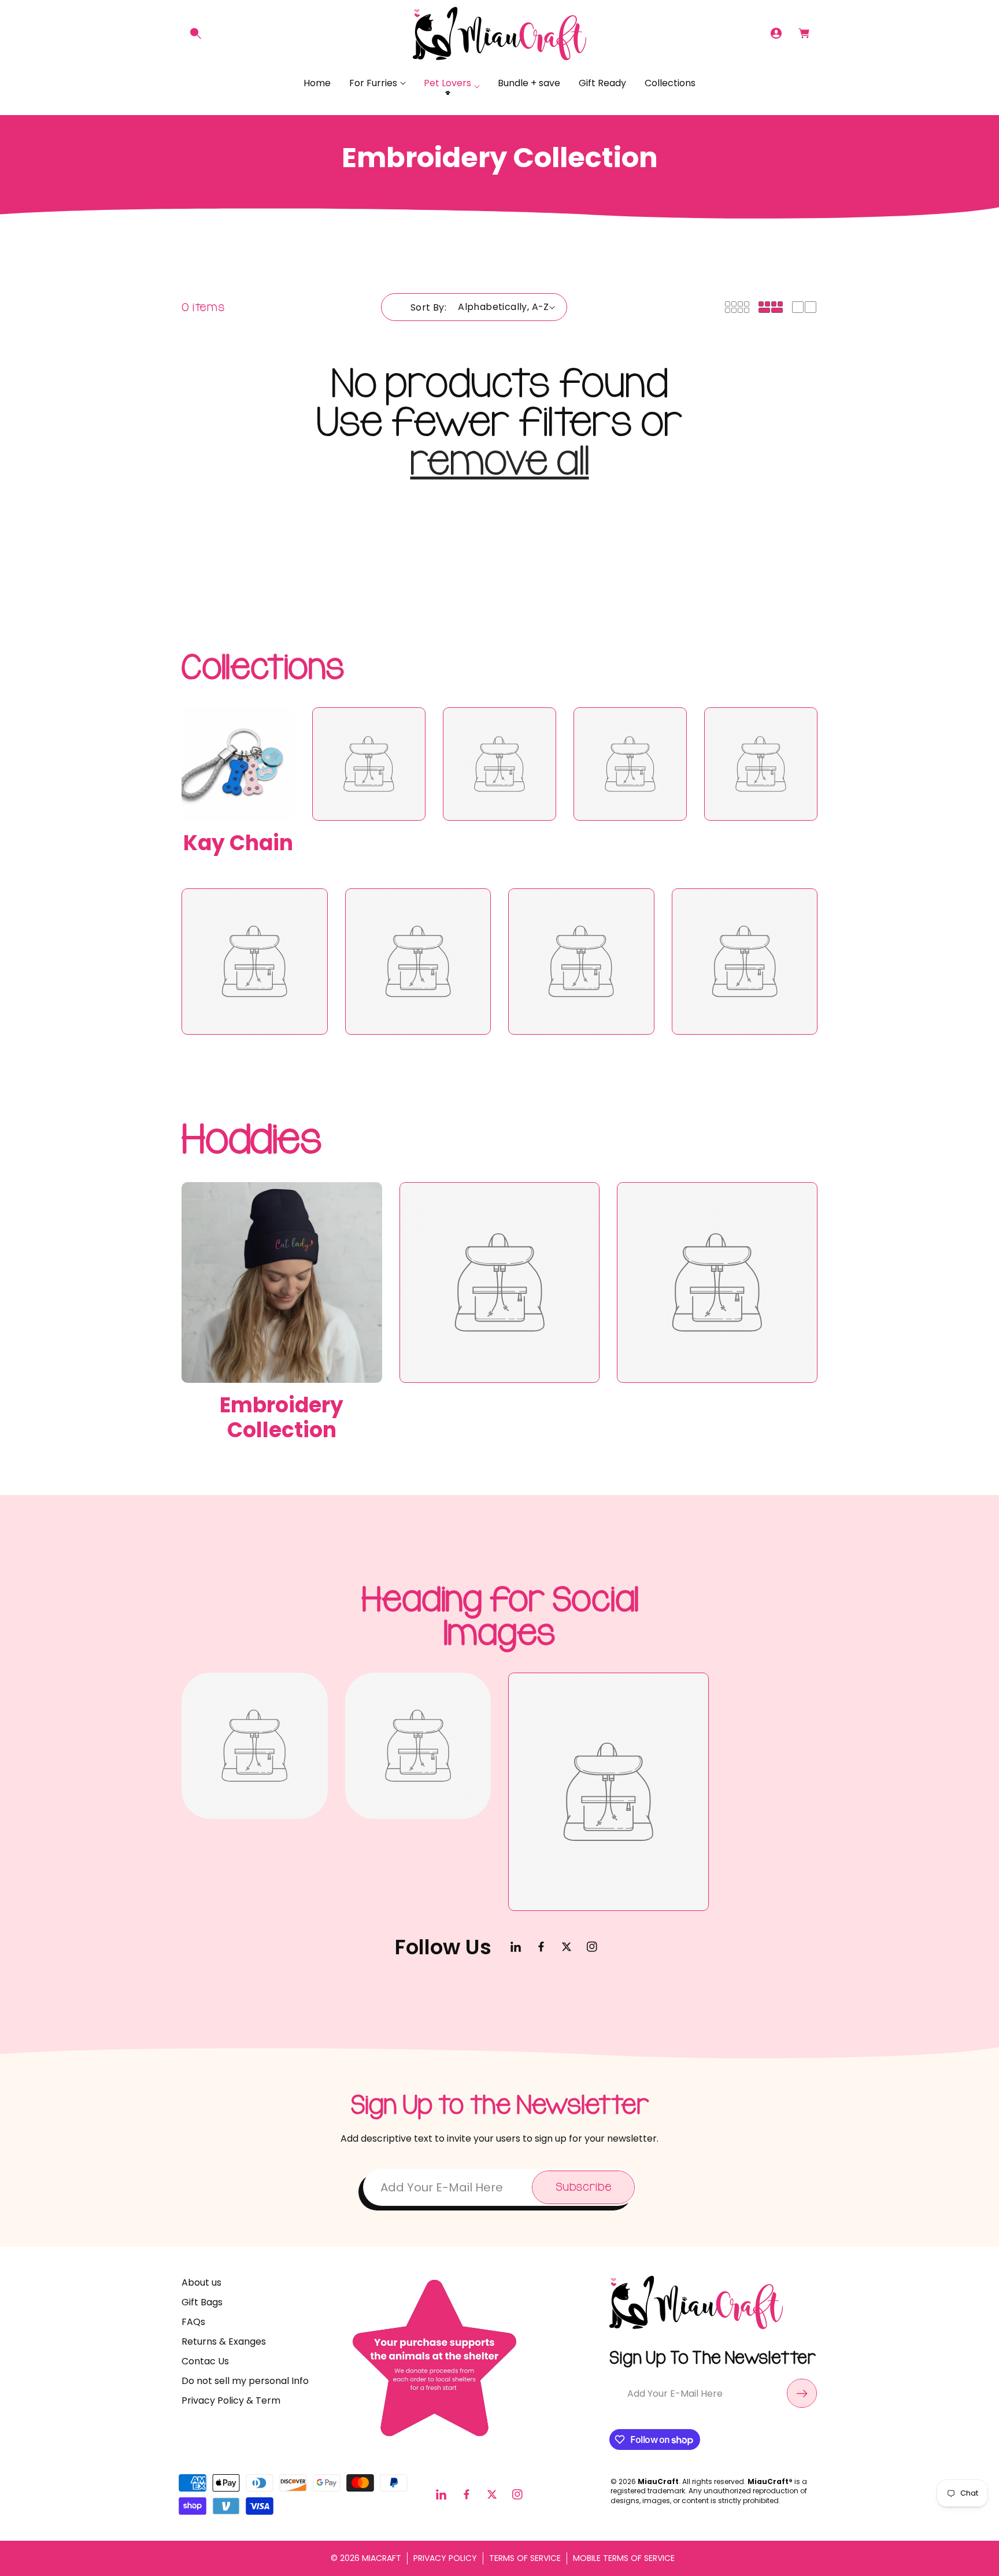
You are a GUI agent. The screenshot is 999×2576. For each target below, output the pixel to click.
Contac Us (205, 2361)
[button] (195, 34)
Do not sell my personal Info (245, 2381)
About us (201, 2282)
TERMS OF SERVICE (525, 2558)
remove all (500, 461)
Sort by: (428, 307)
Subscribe (583, 2187)
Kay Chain (238, 843)
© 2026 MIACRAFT (366, 2558)
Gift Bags (202, 2302)
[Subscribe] (802, 2393)
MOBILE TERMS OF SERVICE (624, 2558)
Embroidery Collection (282, 1418)
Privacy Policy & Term (231, 2400)
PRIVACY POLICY (445, 2558)
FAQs (193, 2322)
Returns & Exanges (224, 2341)
